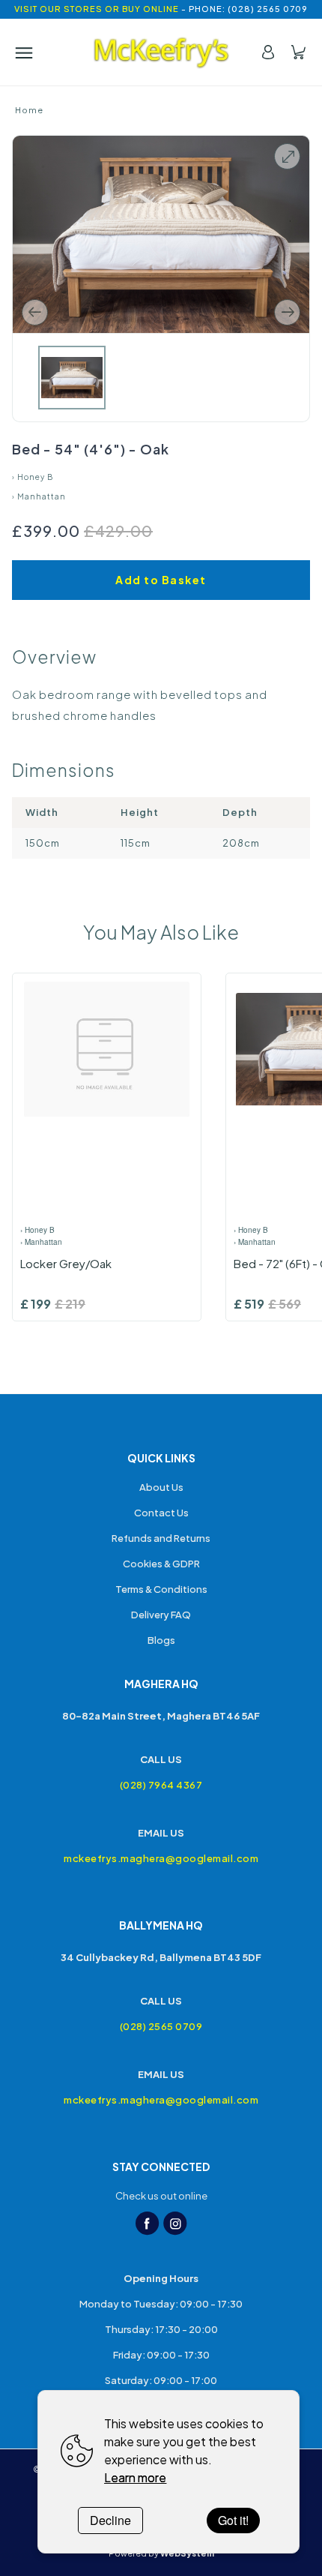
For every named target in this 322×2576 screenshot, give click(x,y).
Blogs (161, 1640)
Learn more (135, 2477)
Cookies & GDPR (161, 1564)
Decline (110, 2520)
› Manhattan (39, 496)
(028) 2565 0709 (161, 2026)
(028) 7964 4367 (161, 1785)
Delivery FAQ (161, 1615)
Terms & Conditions (161, 1589)
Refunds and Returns (161, 1538)
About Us (161, 1487)
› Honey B (33, 477)
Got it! (233, 2520)
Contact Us (161, 1513)
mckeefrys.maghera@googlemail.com (161, 1858)
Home (29, 110)
